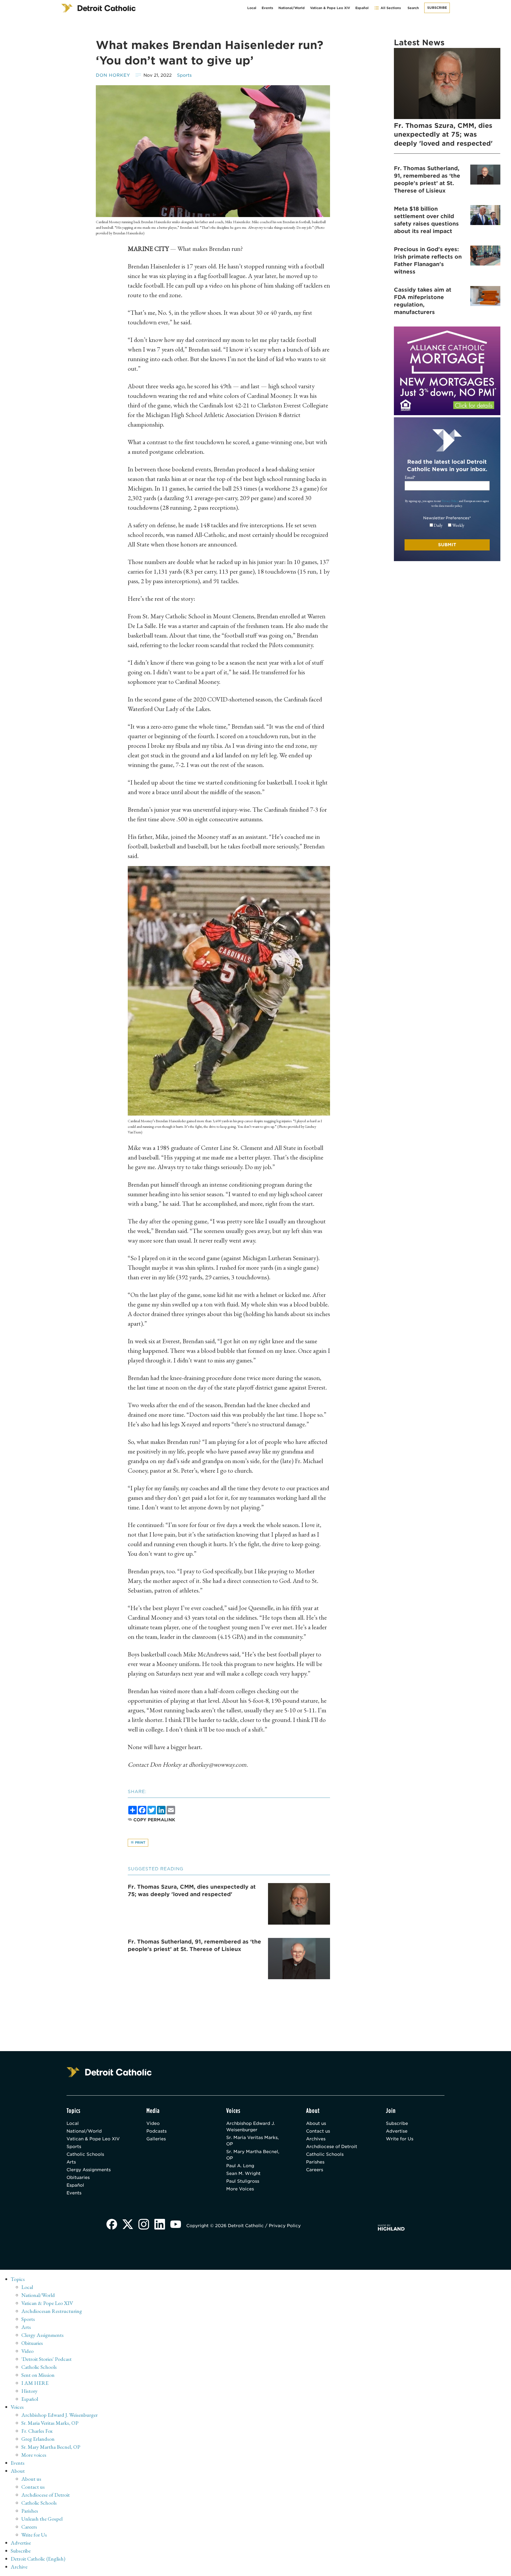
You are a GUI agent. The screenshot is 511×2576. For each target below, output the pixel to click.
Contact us (318, 2131)
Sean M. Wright (243, 2173)
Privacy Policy (450, 501)
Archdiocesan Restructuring (52, 2311)
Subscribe (437, 8)
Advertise (397, 2131)
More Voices (240, 2189)
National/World (292, 8)
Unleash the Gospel (42, 2519)
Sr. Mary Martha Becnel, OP (253, 2155)
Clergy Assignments (89, 2170)
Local (252, 8)
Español (362, 8)
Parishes (315, 2162)
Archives (316, 2139)
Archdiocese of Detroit (332, 2147)
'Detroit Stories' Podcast (46, 2359)
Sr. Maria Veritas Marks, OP (252, 2141)
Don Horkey (113, 75)
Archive (19, 2567)
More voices (34, 2455)
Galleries (156, 2139)
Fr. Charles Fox (37, 2431)
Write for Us (400, 2139)
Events (267, 8)
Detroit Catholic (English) (38, 2559)
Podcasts (156, 2131)
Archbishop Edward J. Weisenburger (251, 2127)
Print (140, 1842)
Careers (315, 2170)
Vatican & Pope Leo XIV (330, 8)
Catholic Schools (85, 2154)
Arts (71, 2162)
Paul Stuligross (243, 2181)
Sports (184, 75)
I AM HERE (35, 2383)
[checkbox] (447, 525)
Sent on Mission (38, 2375)
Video (153, 2123)
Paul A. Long (240, 2166)
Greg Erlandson (38, 2439)
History (29, 2391)
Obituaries (78, 2177)
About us (316, 2123)
